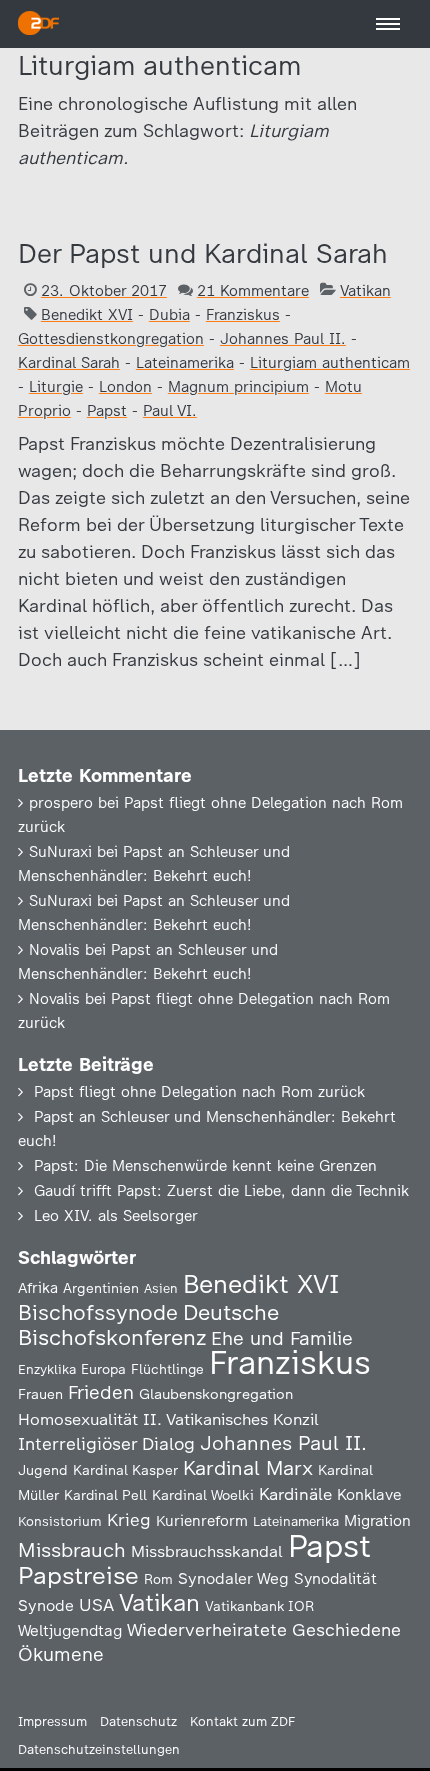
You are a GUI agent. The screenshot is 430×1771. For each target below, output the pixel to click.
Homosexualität (78, 1419)
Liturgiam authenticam (330, 363)
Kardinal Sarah (69, 363)
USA (96, 1604)
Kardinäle (295, 1494)
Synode (46, 1605)
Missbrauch (72, 1550)
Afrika (38, 1288)
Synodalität (335, 1578)
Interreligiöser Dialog (106, 1443)
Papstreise (78, 1575)
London (125, 387)
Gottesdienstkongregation (111, 339)
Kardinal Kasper (125, 1470)
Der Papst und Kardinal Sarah (203, 253)
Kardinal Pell (105, 1495)
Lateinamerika (185, 363)
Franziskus (243, 315)
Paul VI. (170, 411)
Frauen (40, 1394)
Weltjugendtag (70, 1630)
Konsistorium (60, 1521)
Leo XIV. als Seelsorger (116, 1216)
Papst (107, 411)
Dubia (169, 315)
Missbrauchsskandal (207, 1551)
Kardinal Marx (248, 1468)
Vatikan (365, 291)
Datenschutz (138, 1721)
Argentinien (101, 1288)
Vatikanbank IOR (259, 1606)
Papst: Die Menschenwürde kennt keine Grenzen (205, 1166)
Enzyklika (47, 1369)
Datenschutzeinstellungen (99, 1749)
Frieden (101, 1392)
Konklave (369, 1494)
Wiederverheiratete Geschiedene (264, 1629)
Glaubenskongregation (216, 1394)
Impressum (52, 1721)
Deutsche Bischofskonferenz (148, 1325)
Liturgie (56, 387)
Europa (103, 1369)
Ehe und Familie (282, 1338)
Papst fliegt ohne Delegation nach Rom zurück (199, 1092)
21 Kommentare (253, 291)
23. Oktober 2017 (104, 291)
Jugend (43, 1470)
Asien (161, 1288)
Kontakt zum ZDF (242, 1721)
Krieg (129, 1520)
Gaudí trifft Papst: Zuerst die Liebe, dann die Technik (221, 1191)
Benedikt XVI (87, 315)
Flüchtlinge (167, 1369)
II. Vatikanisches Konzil (231, 1419)
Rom (158, 1579)
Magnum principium (238, 387)
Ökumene (61, 1654)
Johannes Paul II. (283, 339)
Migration (377, 1521)
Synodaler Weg (233, 1578)
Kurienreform (202, 1521)
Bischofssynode (98, 1312)
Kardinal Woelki (203, 1495)
